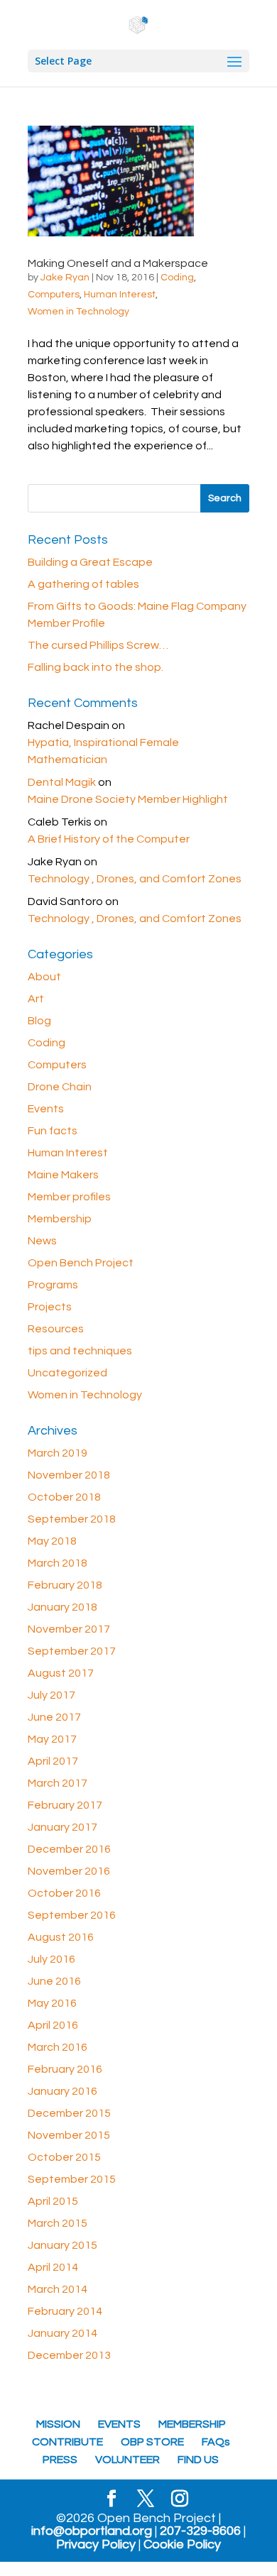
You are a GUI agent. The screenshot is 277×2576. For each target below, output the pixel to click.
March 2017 (58, 1783)
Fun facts (53, 1131)
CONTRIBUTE (67, 2442)
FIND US (198, 2460)
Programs (53, 1285)
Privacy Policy (96, 2545)
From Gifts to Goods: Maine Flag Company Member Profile (137, 615)
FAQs (216, 2442)
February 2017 (65, 1805)
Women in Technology (78, 312)
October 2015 (64, 2157)
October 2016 (64, 1893)
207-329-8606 (200, 2531)
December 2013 (69, 2355)
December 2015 (69, 2113)
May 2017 (52, 1739)
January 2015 (63, 2245)
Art (36, 999)
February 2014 (65, 2311)
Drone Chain (60, 1087)
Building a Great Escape (90, 562)
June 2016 (54, 1981)
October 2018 (64, 1497)
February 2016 (65, 2069)
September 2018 (72, 1519)
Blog (39, 1021)
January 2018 (63, 1607)
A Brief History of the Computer (109, 839)
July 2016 (51, 1959)
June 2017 (54, 1717)
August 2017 (61, 1673)
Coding (177, 278)
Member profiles (69, 1197)
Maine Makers (63, 1175)
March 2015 (58, 2223)
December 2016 (69, 1849)
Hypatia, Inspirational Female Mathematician (103, 751)
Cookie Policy (182, 2545)
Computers (54, 295)
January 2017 (63, 1827)
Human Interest (120, 295)
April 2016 (53, 2025)
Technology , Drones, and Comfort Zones (135, 879)
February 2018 (65, 1585)
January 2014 (63, 2333)
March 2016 (58, 2047)
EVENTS (119, 2424)
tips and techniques (80, 1351)
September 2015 (72, 2179)
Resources (56, 1329)
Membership (60, 1219)
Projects (50, 1307)
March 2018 (58, 1563)
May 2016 (52, 2003)
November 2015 (69, 2135)
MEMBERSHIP (192, 2424)
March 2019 (58, 1453)
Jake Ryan (65, 278)
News (42, 1241)
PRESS (60, 2460)
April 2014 (53, 2267)
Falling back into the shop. (96, 667)
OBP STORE (152, 2442)
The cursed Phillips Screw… (98, 645)
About (44, 977)
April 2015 (53, 2201)
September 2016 (72, 1915)
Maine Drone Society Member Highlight (128, 799)
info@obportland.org (92, 2531)
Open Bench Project (81, 1263)
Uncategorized (67, 1373)
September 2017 (72, 1651)
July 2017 (51, 1695)
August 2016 (61, 1937)
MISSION (58, 2424)
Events (46, 1109)
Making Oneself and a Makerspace (118, 263)
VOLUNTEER (127, 2460)
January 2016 (63, 2091)
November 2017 (69, 1629)
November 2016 (69, 1871)
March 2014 (58, 2289)
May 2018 (52, 1541)
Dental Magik (62, 782)
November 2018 (69, 1475)
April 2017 (53, 1761)
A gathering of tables (83, 584)
